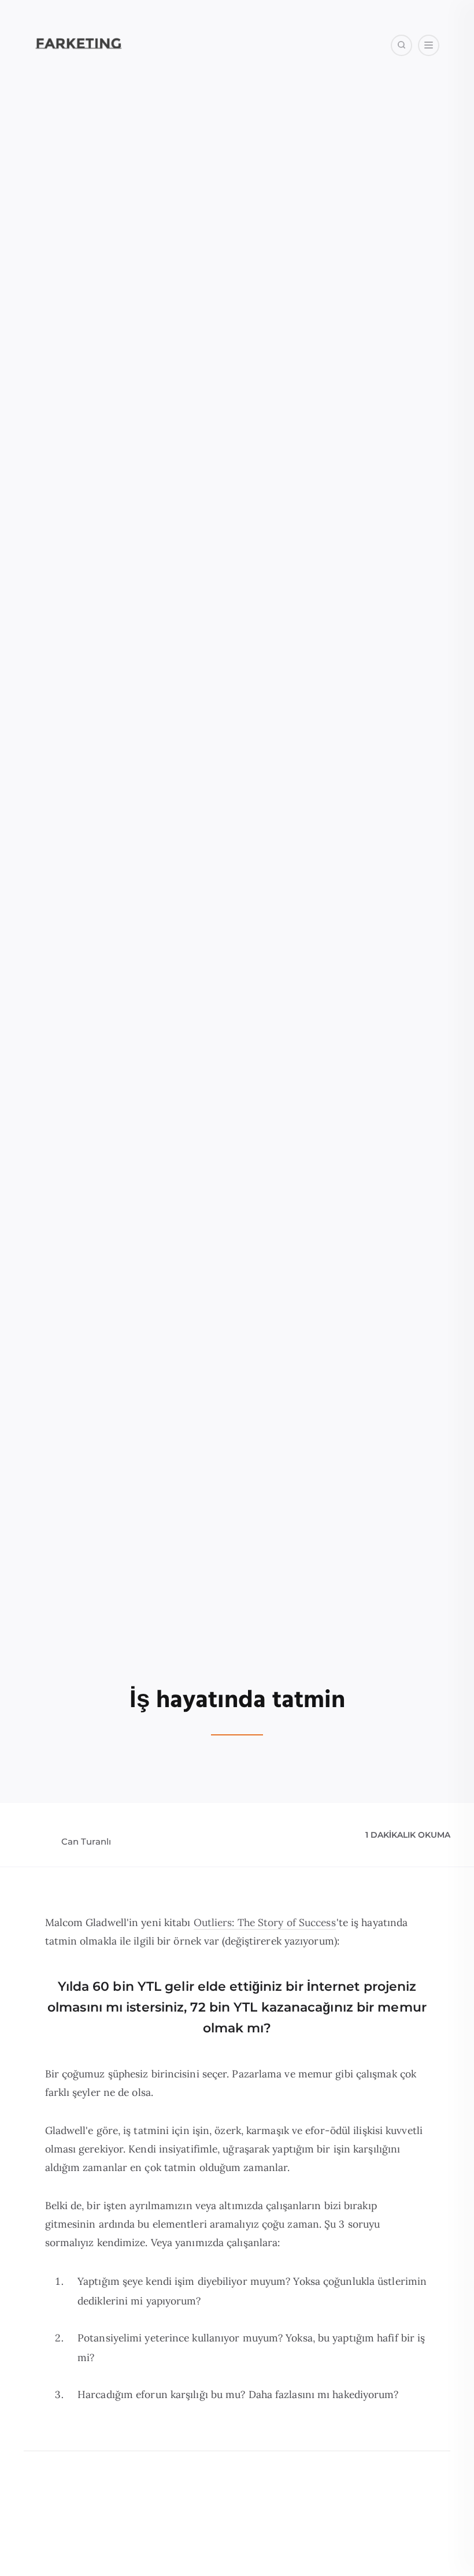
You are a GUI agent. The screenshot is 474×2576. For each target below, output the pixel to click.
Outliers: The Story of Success (265, 1922)
